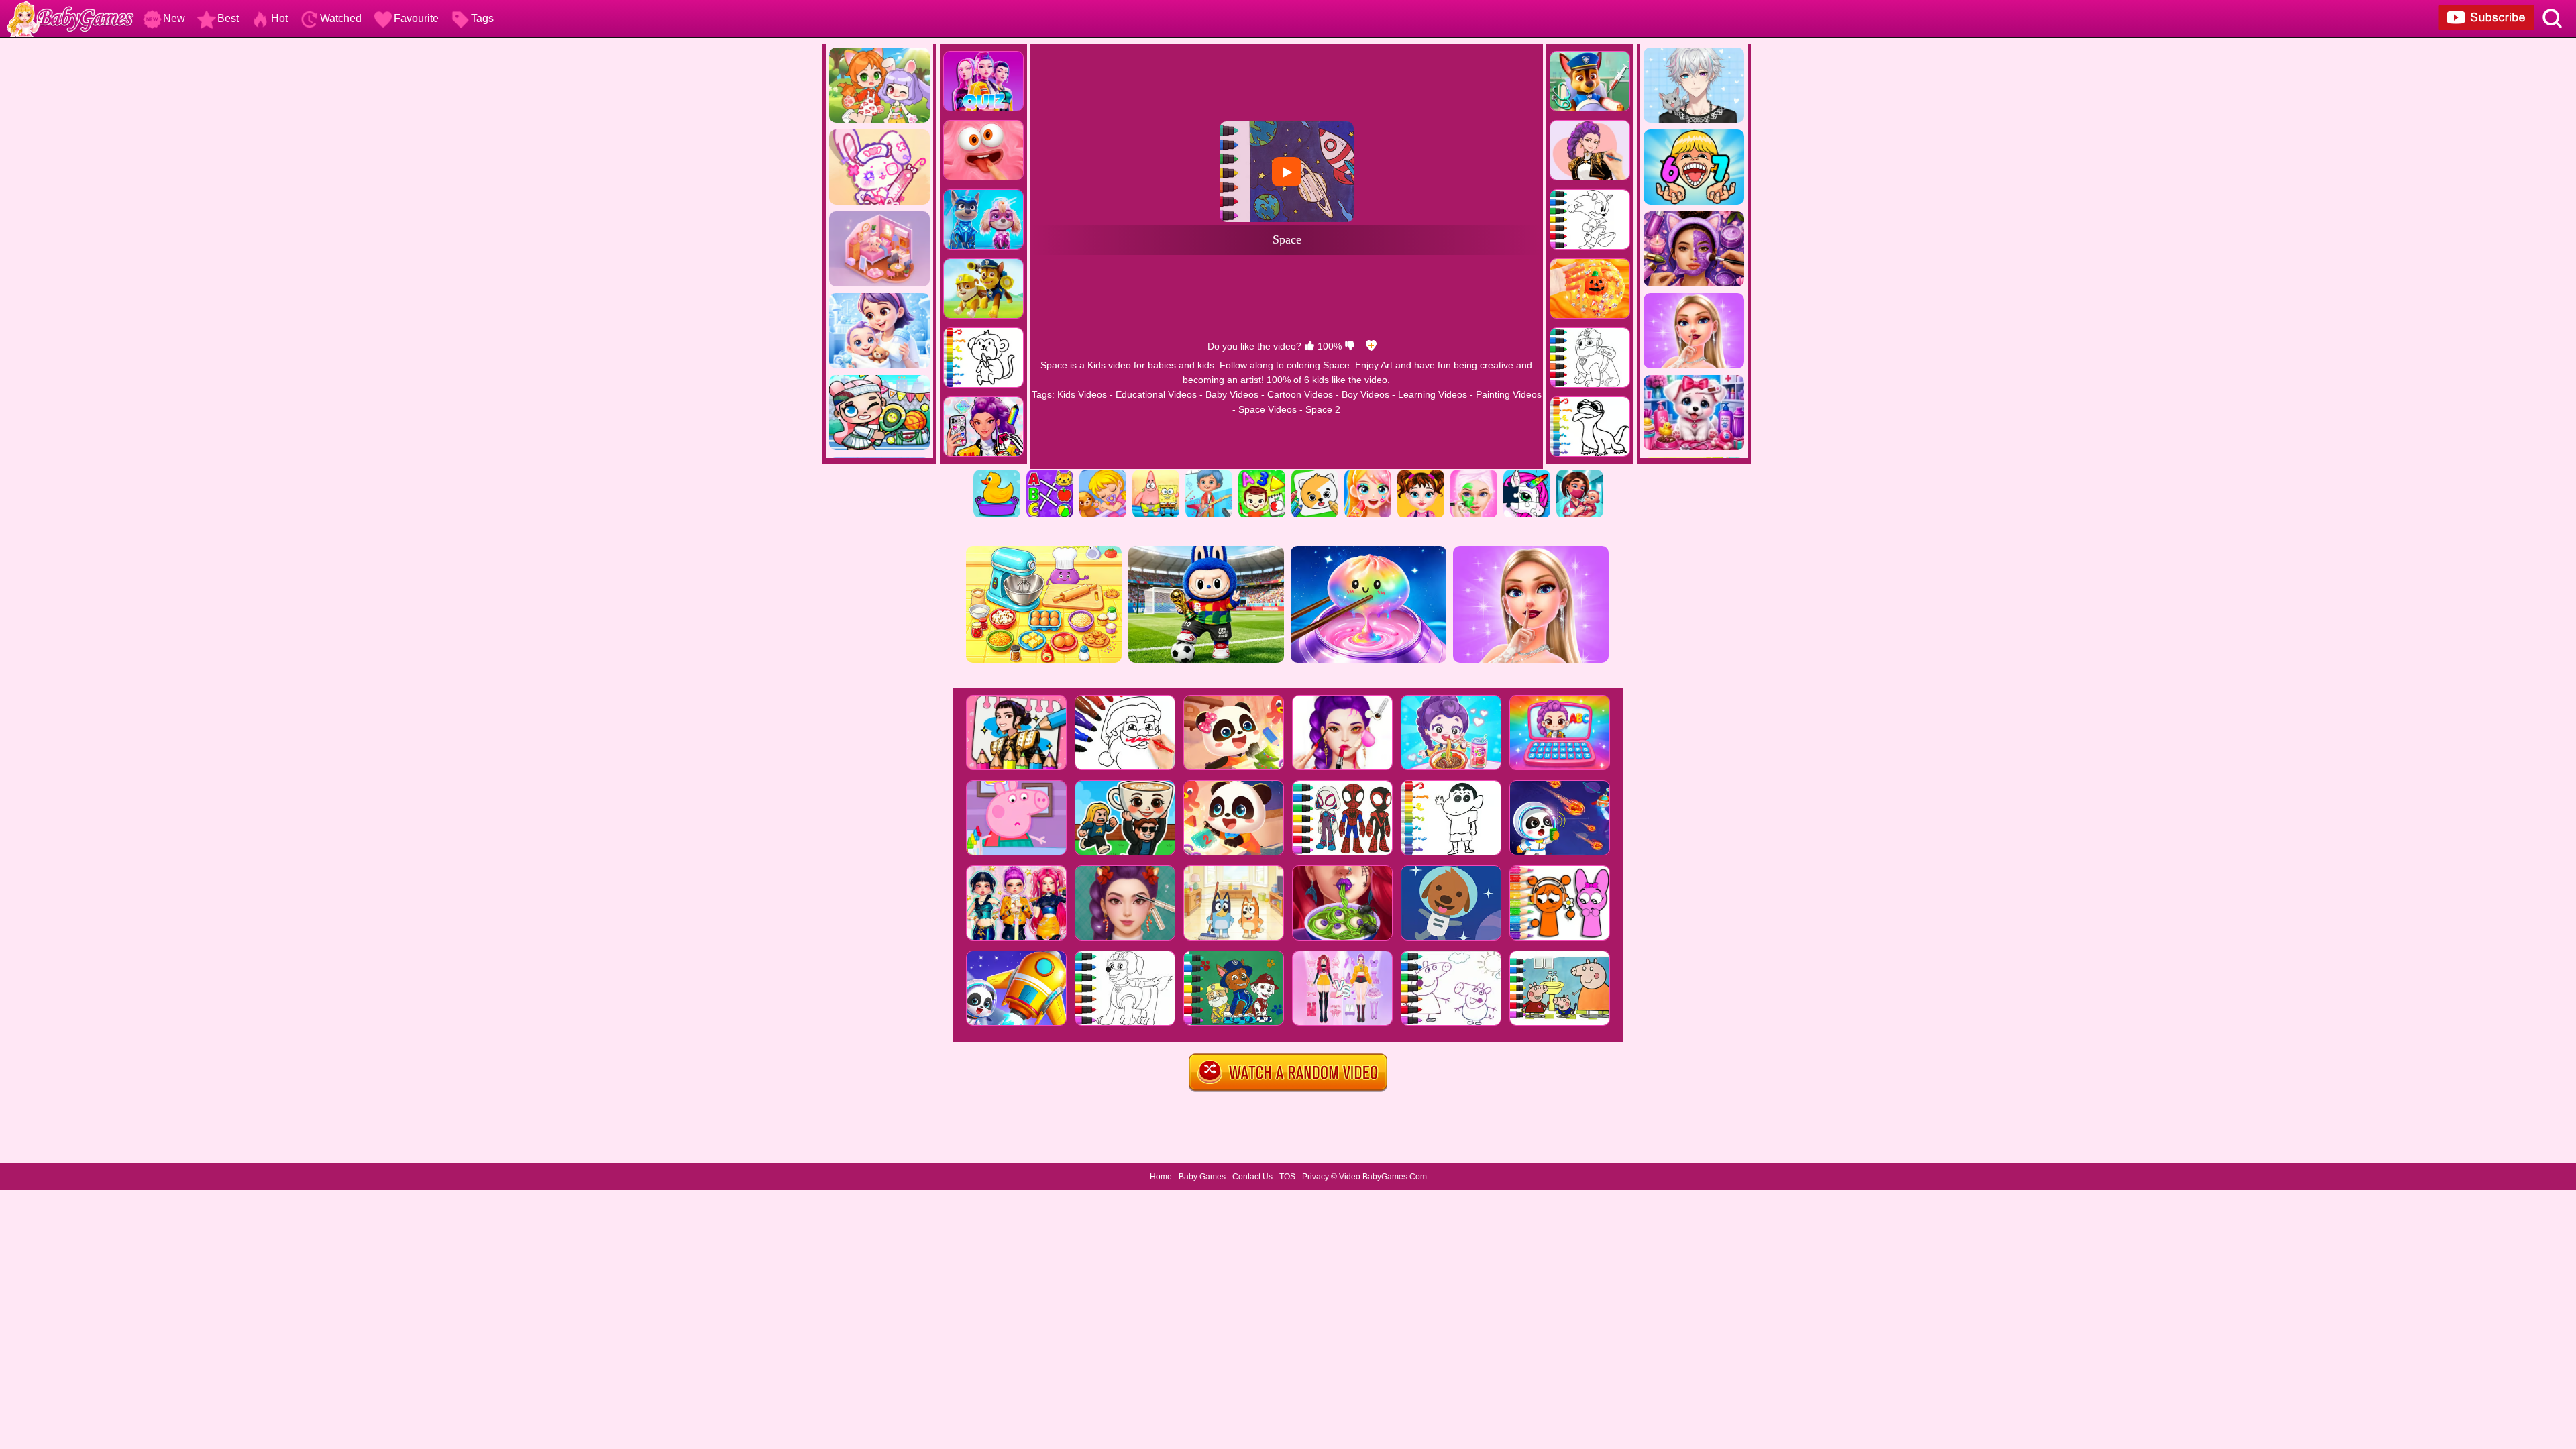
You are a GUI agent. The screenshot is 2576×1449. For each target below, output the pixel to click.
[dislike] (1350, 346)
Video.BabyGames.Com (1383, 1177)
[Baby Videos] (1103, 475)
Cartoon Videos (1300, 394)
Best (228, 18)
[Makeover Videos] (1474, 475)
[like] (1309, 346)
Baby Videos (1232, 394)
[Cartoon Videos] (1156, 475)
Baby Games (1202, 1177)
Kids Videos (1082, 394)
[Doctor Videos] (1580, 475)
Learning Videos (1433, 394)
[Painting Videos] (1315, 475)
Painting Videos (1509, 394)
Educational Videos (1156, 394)
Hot (279, 18)
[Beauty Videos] (1368, 475)
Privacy (1316, 1177)
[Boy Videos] (1209, 475)
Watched (341, 18)
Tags (482, 18)
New (174, 18)
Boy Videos (1365, 394)
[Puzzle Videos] (1527, 475)
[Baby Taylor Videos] (1421, 475)
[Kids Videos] (997, 475)
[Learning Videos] (1262, 475)
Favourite (416, 18)
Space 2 (1323, 409)
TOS (1287, 1177)
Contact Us (1252, 1177)
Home (1161, 1177)
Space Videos (1268, 409)
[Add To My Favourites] (1371, 346)
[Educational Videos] (1050, 475)
